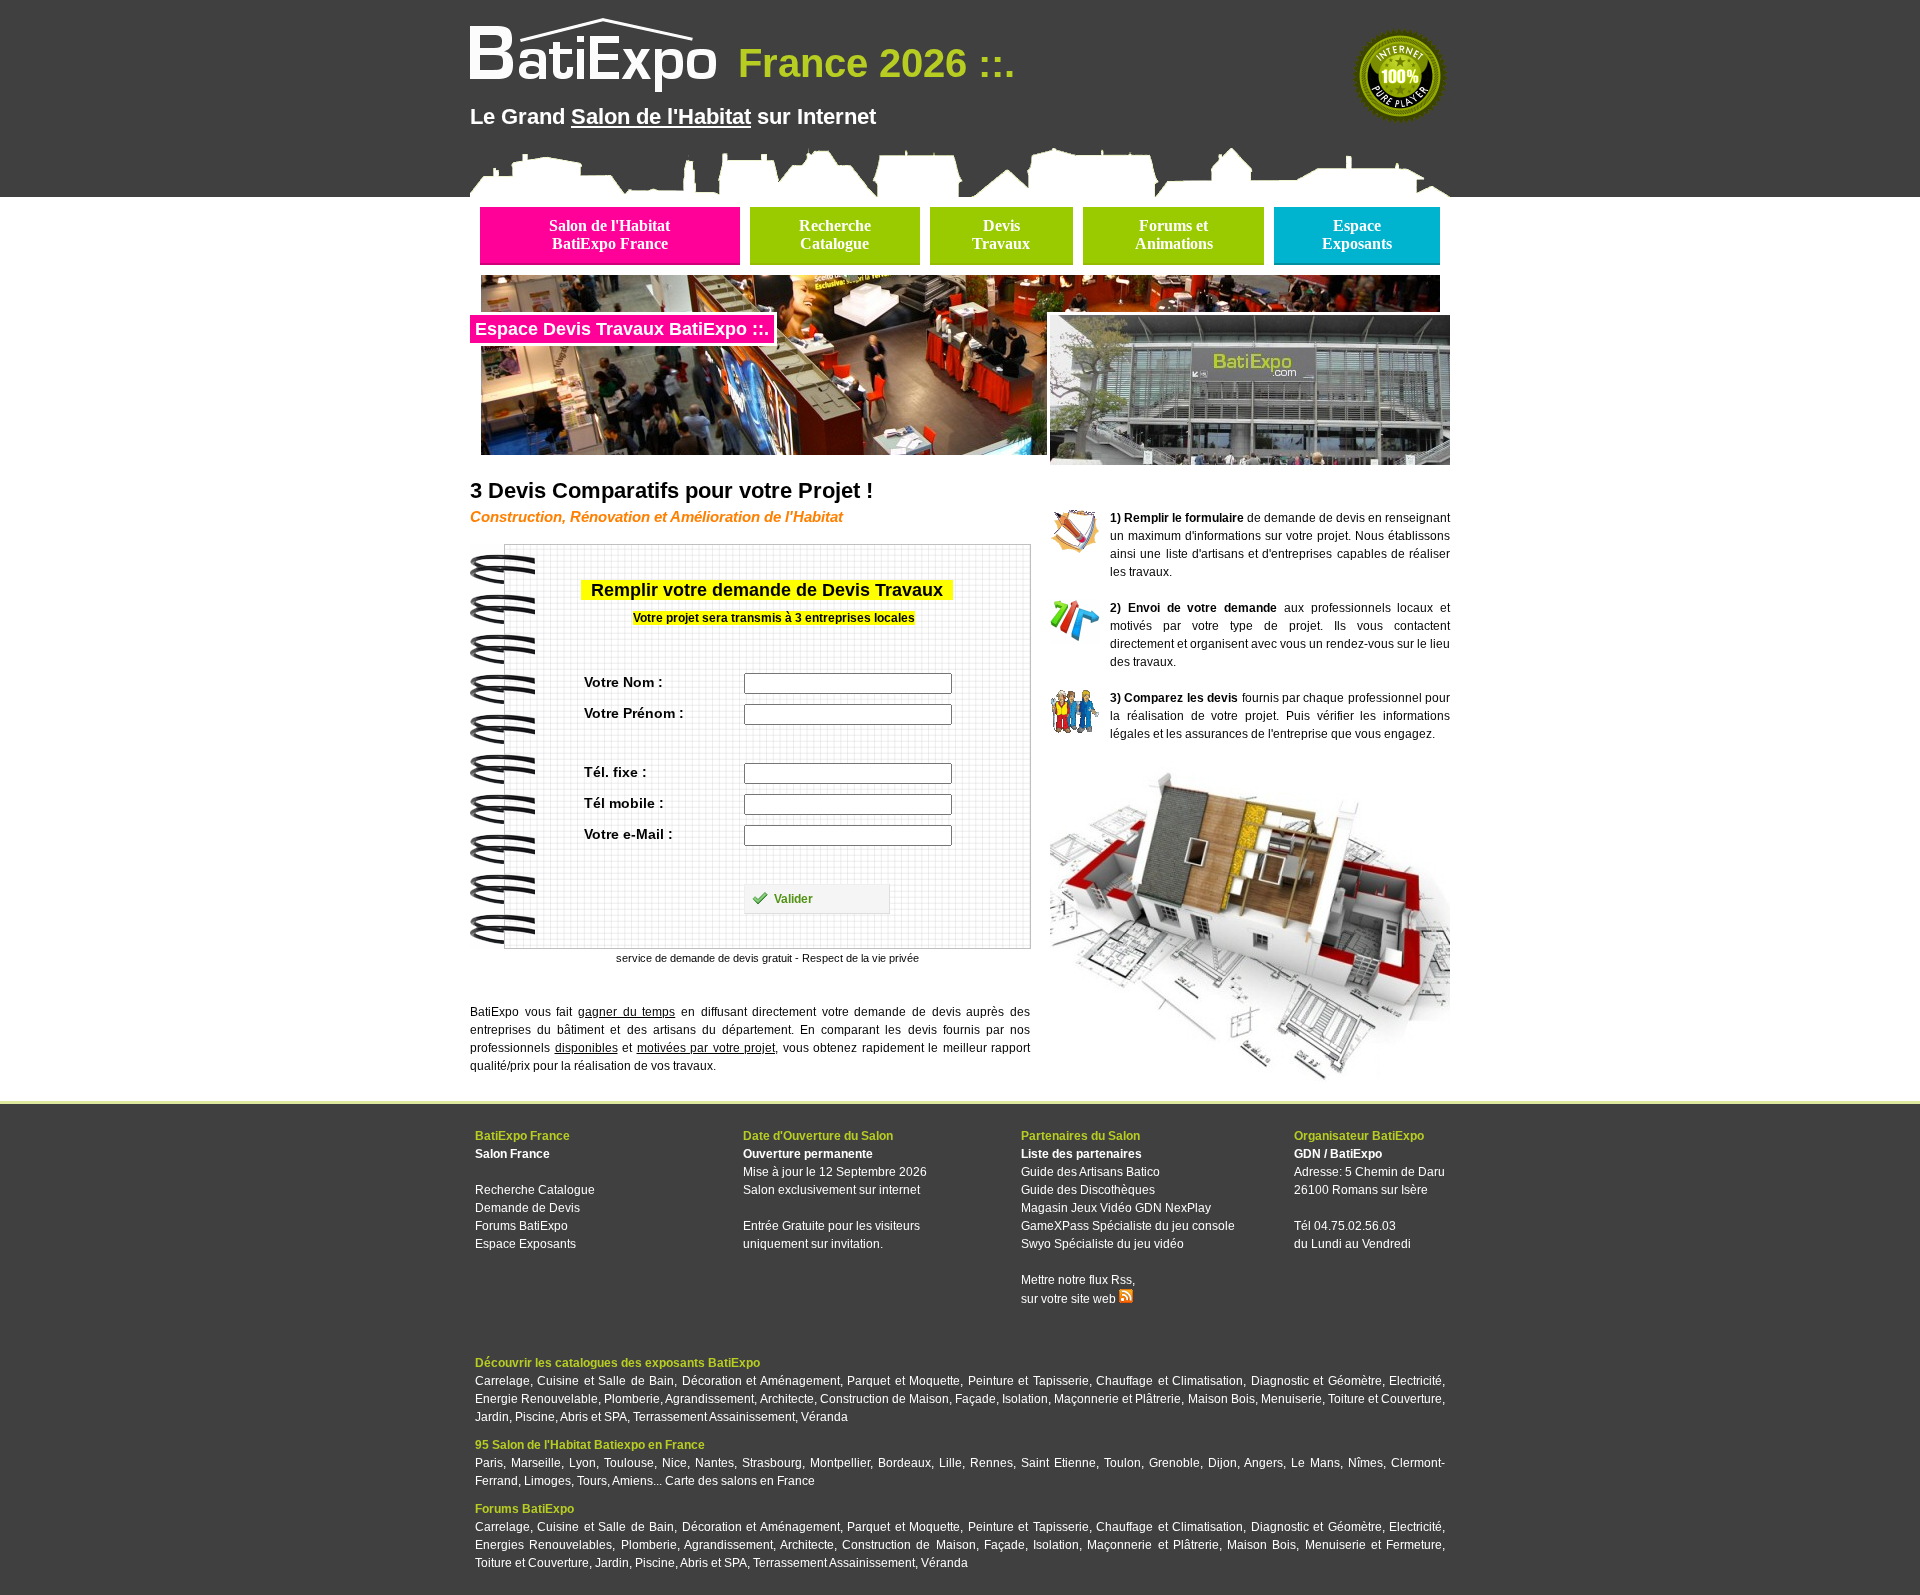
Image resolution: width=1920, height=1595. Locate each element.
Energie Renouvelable (536, 1399)
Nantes (714, 1463)
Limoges (547, 1481)
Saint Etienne (1058, 1463)
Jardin (492, 1417)
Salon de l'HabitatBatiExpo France (609, 234)
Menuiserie (1291, 1399)
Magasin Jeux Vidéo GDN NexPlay (1116, 1208)
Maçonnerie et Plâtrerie (1117, 1399)
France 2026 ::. (871, 63)
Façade (975, 1399)
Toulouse (629, 1463)
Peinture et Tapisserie (1028, 1381)
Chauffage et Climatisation (1169, 1381)
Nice (674, 1463)
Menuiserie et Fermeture (1373, 1545)
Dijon (1222, 1463)
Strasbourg (772, 1463)
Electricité (1415, 1381)
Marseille (536, 1463)
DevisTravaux (1001, 234)
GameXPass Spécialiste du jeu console (1128, 1226)
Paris (489, 1463)
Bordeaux (904, 1463)
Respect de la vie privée (860, 958)
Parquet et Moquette (903, 1381)
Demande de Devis (527, 1208)
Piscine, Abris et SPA (571, 1417)
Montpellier (840, 1463)
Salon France (512, 1154)
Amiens (632, 1481)
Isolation (1025, 1399)
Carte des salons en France (740, 1481)
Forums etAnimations (1174, 234)
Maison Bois (1221, 1399)
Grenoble (1174, 1463)
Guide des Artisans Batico (1090, 1172)
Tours (592, 1481)
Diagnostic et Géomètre (1316, 1381)
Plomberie (632, 1399)
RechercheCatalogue (835, 234)
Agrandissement (709, 1399)
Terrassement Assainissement (714, 1417)
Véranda (824, 1417)
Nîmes (1365, 1463)
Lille (950, 1463)
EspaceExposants (1357, 234)
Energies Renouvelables (543, 1545)
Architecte (787, 1399)
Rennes (991, 1463)
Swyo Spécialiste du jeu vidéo (1102, 1244)
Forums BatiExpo (521, 1226)
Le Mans (1315, 1463)
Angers (1263, 1463)
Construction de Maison (884, 1399)
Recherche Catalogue (535, 1190)
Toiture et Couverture (1385, 1399)
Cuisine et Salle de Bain (605, 1381)
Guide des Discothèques (1088, 1190)
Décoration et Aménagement (761, 1381)
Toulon (1122, 1463)
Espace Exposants (525, 1244)
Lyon (582, 1463)
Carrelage (502, 1381)
